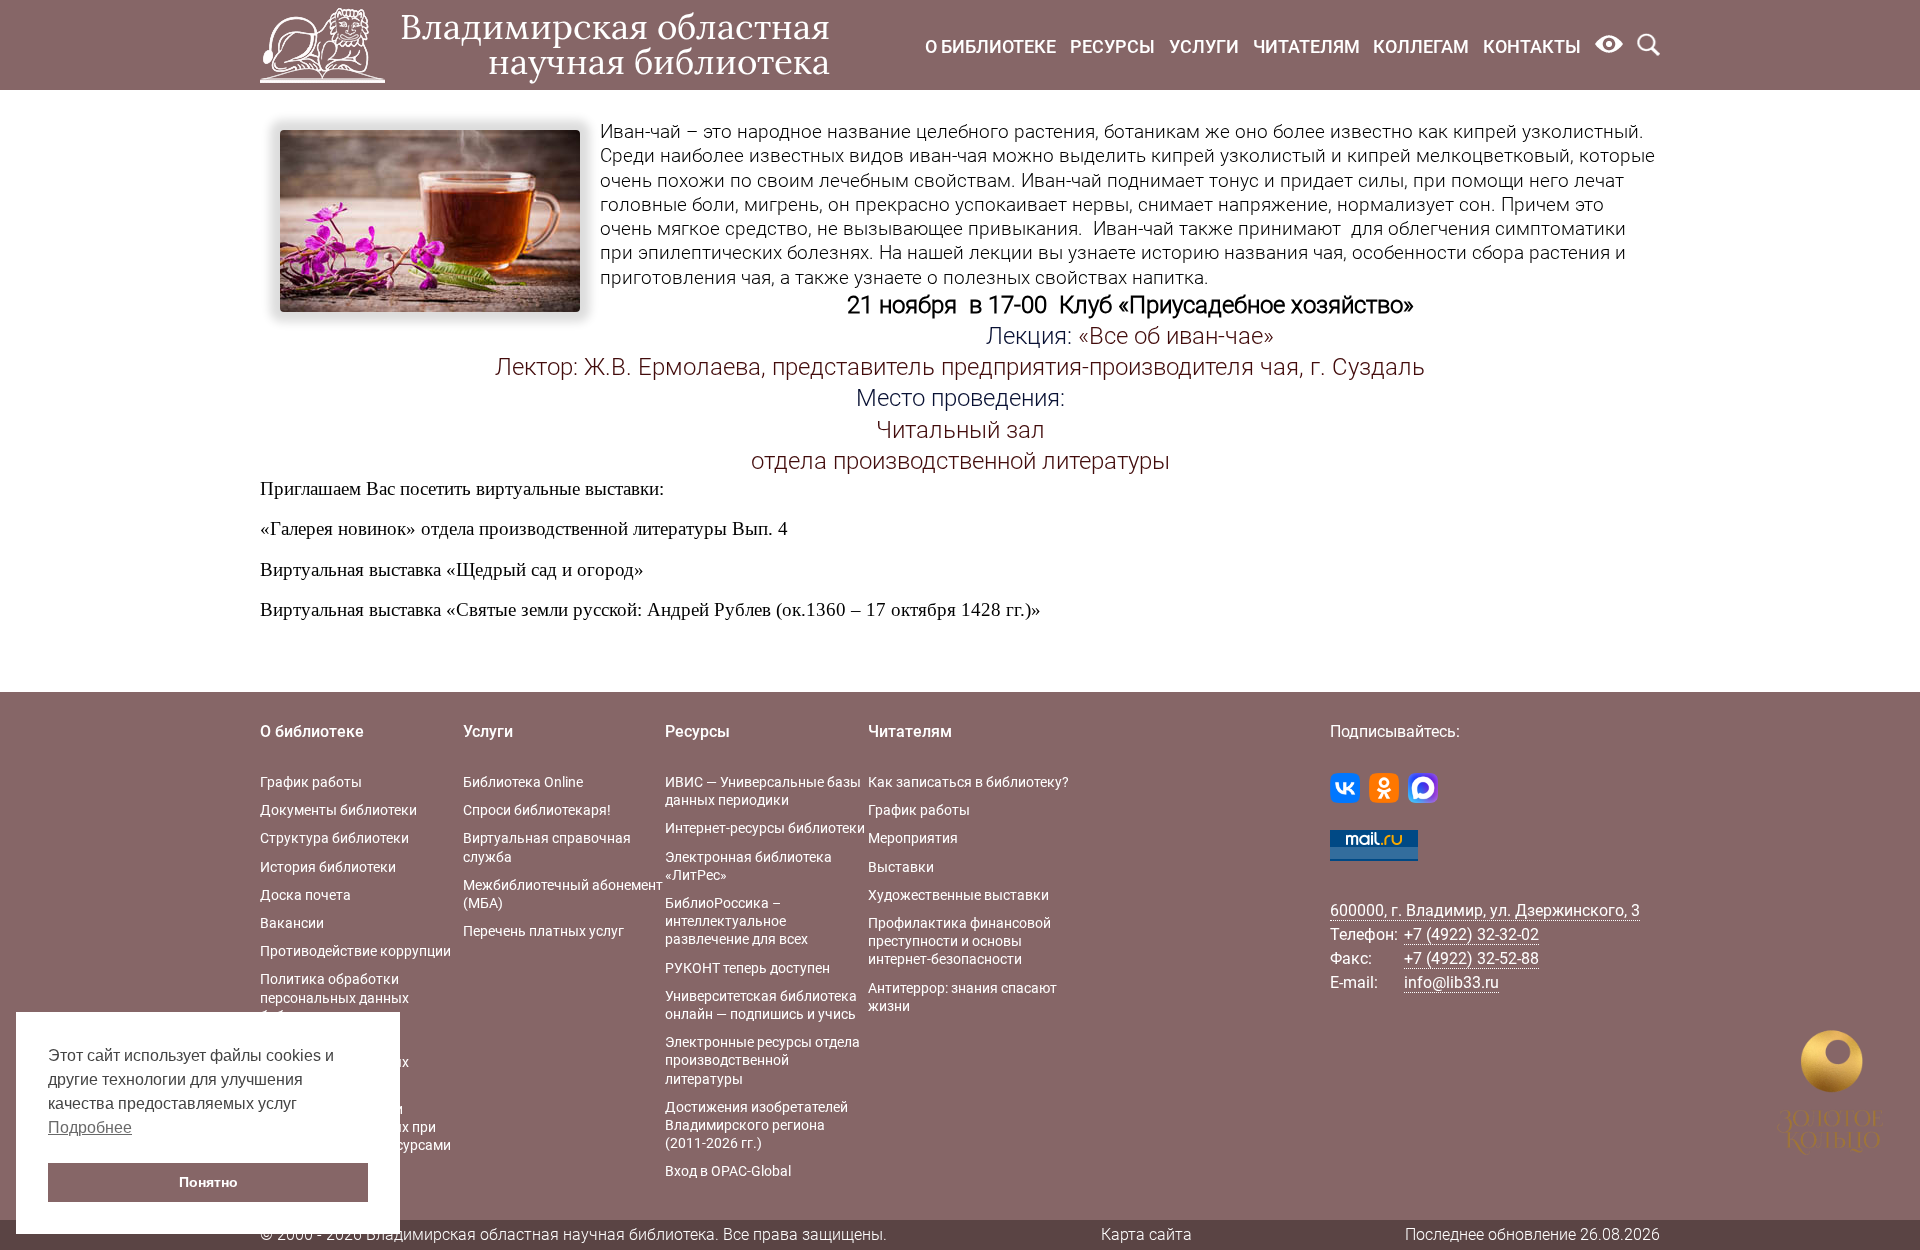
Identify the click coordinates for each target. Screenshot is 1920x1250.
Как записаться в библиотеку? (968, 782)
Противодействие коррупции (355, 951)
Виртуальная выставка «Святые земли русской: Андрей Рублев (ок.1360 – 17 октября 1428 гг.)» (650, 609)
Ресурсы (1112, 46)
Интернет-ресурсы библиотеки (765, 828)
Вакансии (292, 923)
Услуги (1204, 46)
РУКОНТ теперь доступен (747, 968)
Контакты (1532, 46)
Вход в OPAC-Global (728, 1171)
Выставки (901, 867)
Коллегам (1421, 46)
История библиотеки (328, 867)
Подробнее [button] (90, 1127)
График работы (311, 782)
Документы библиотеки (338, 810)
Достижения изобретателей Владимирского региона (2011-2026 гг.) (756, 1125)
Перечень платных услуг (543, 931)
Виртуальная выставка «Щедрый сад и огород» (452, 569)
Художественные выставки (958, 895)
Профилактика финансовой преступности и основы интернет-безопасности (959, 941)
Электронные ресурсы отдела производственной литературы (762, 1060)
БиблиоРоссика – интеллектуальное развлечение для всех (736, 921)
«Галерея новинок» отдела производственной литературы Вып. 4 (524, 528)
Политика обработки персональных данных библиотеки (334, 997)
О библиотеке (990, 46)
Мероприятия (913, 838)
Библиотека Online (523, 782)
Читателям (1306, 46)
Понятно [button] (208, 1182)
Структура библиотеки (334, 838)
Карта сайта (1146, 1234)
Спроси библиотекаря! (537, 810)
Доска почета (305, 895)
